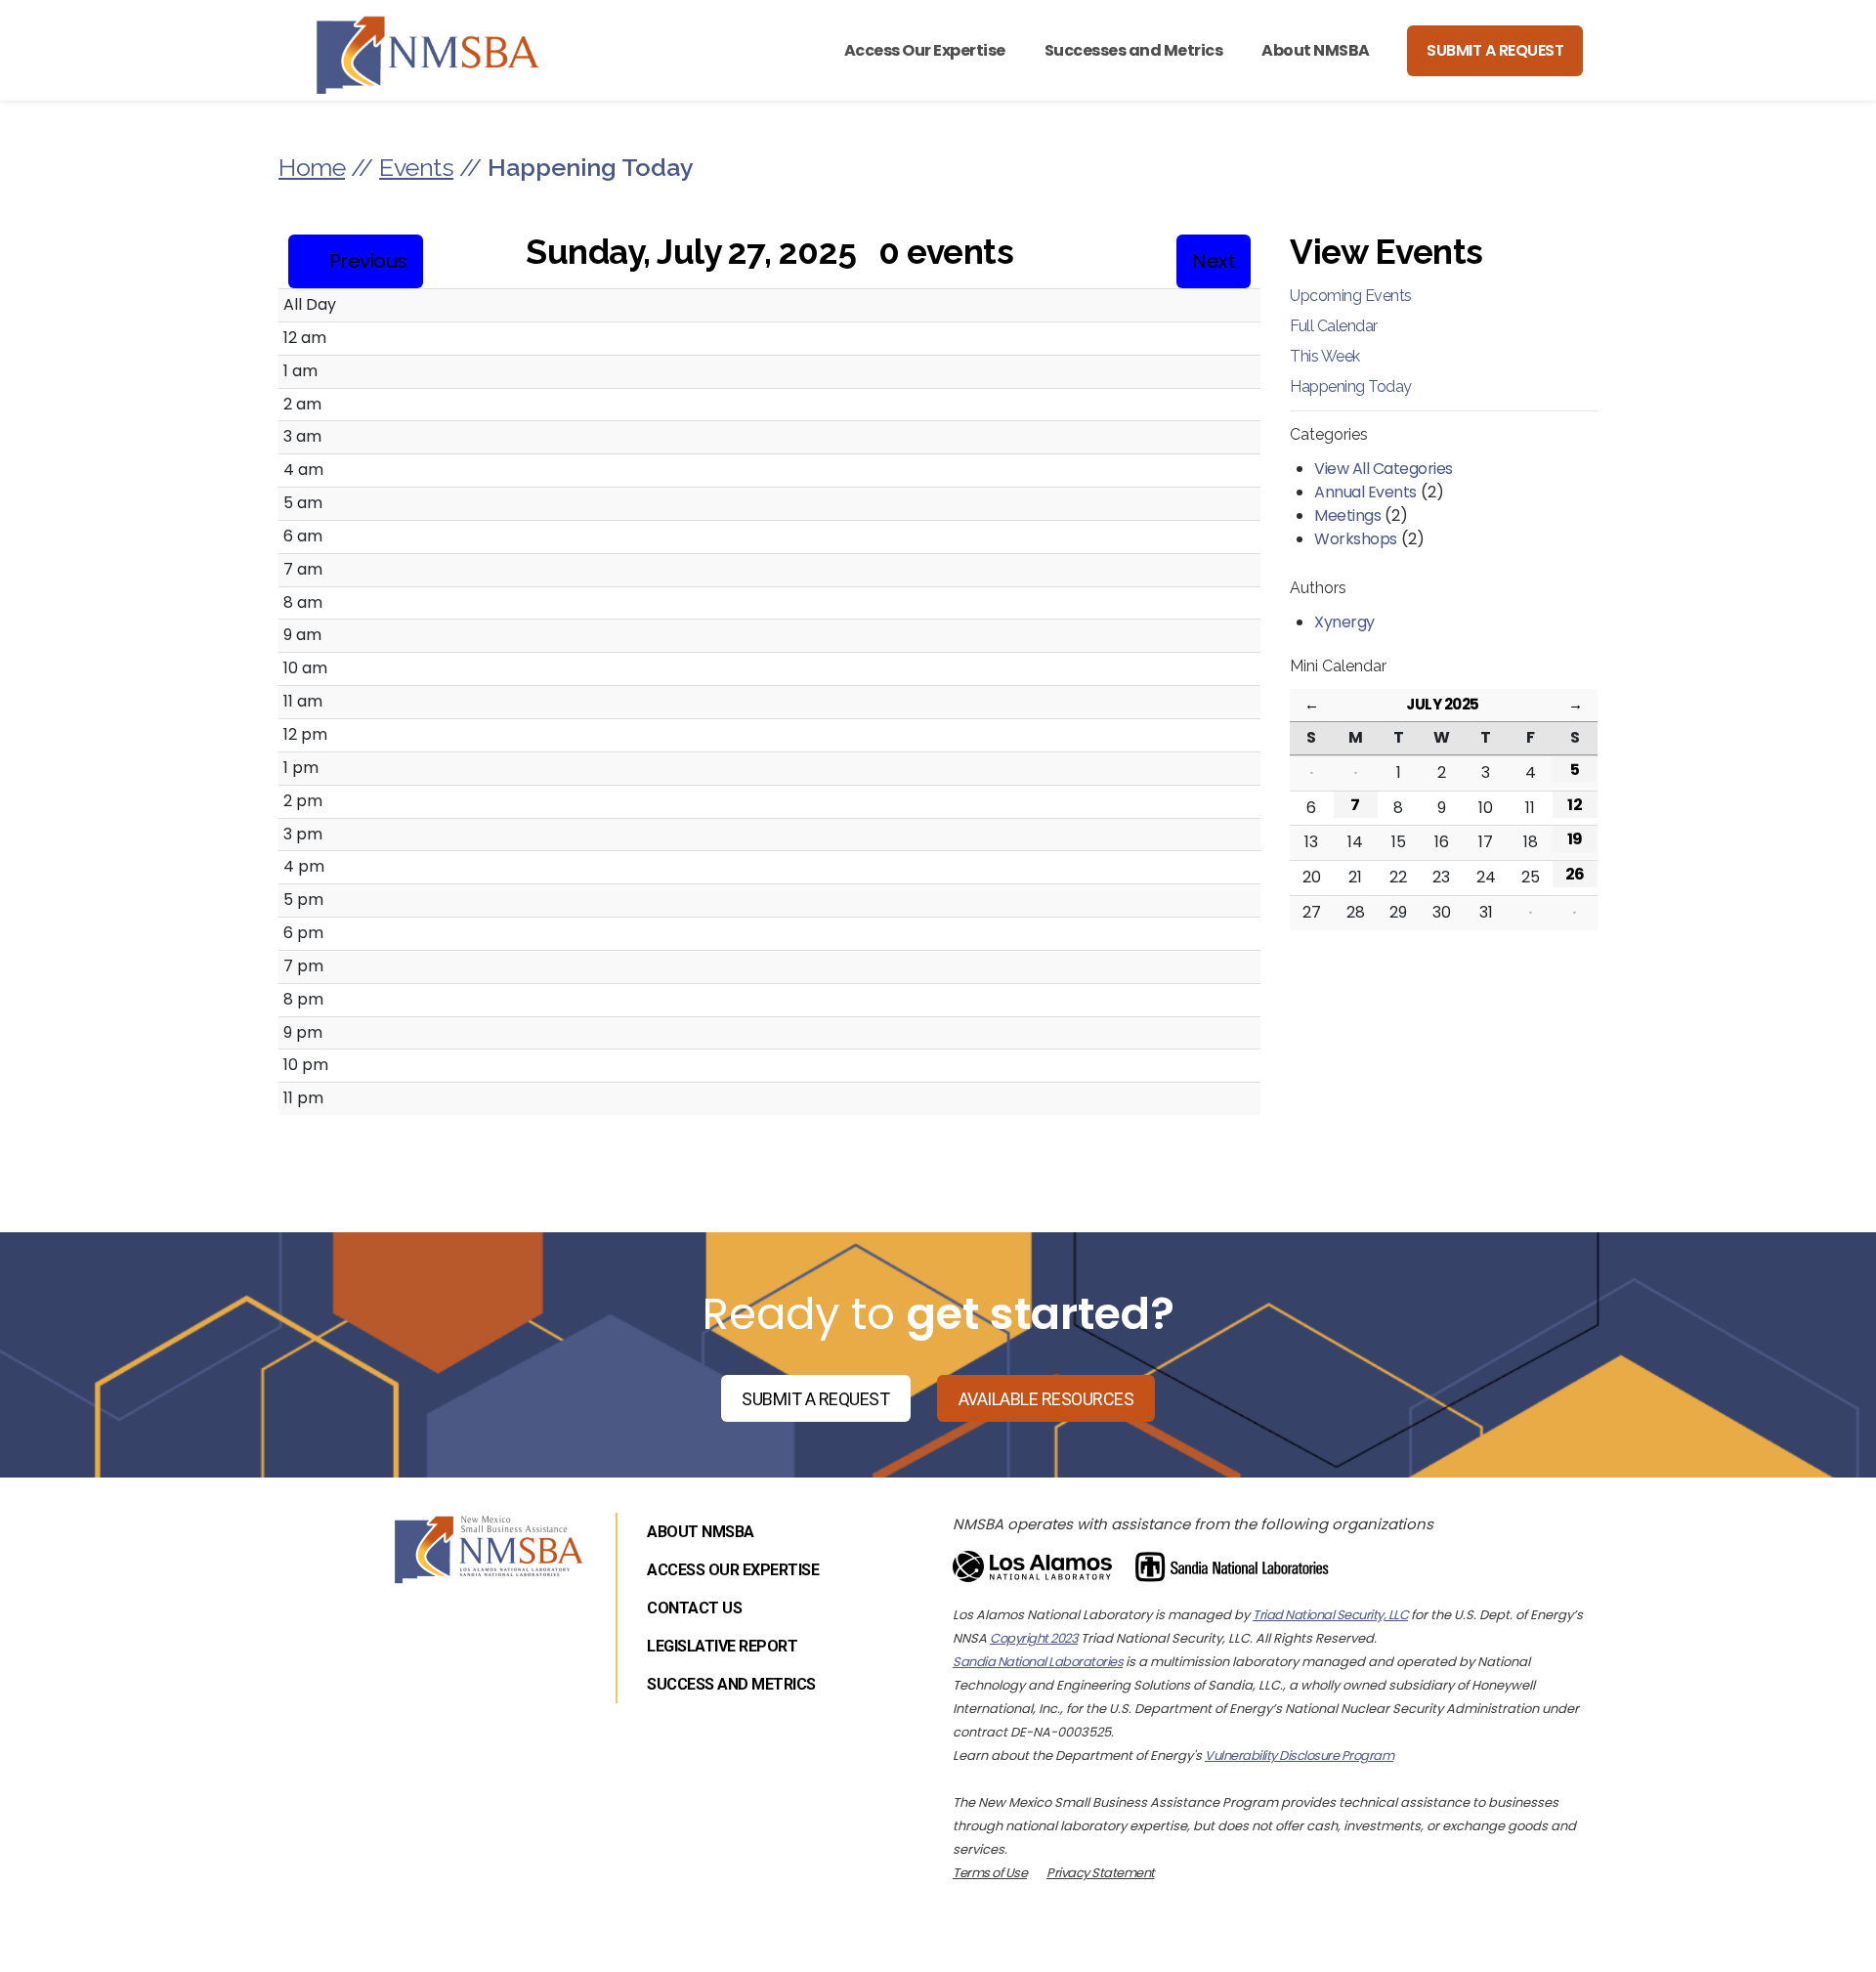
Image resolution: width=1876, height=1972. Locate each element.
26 (1575, 874)
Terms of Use (990, 1873)
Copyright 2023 (1034, 1638)
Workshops (1356, 539)
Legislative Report (722, 1646)
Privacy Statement (1101, 1873)
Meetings (1347, 515)
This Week (1325, 356)
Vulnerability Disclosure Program (1299, 1756)
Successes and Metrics (1134, 50)
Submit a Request (1495, 50)
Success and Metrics (731, 1684)
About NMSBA (1316, 50)
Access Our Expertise (925, 50)
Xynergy (1344, 622)
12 (1575, 805)
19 (1575, 839)
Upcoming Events (1351, 296)
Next (1214, 261)
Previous (368, 261)
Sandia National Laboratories (1038, 1662)
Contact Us (694, 1608)
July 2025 (1443, 704)
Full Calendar (1334, 326)
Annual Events (1365, 492)
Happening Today (1351, 386)
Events (416, 167)
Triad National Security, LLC (1330, 1615)
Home (312, 167)
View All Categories (1384, 469)
